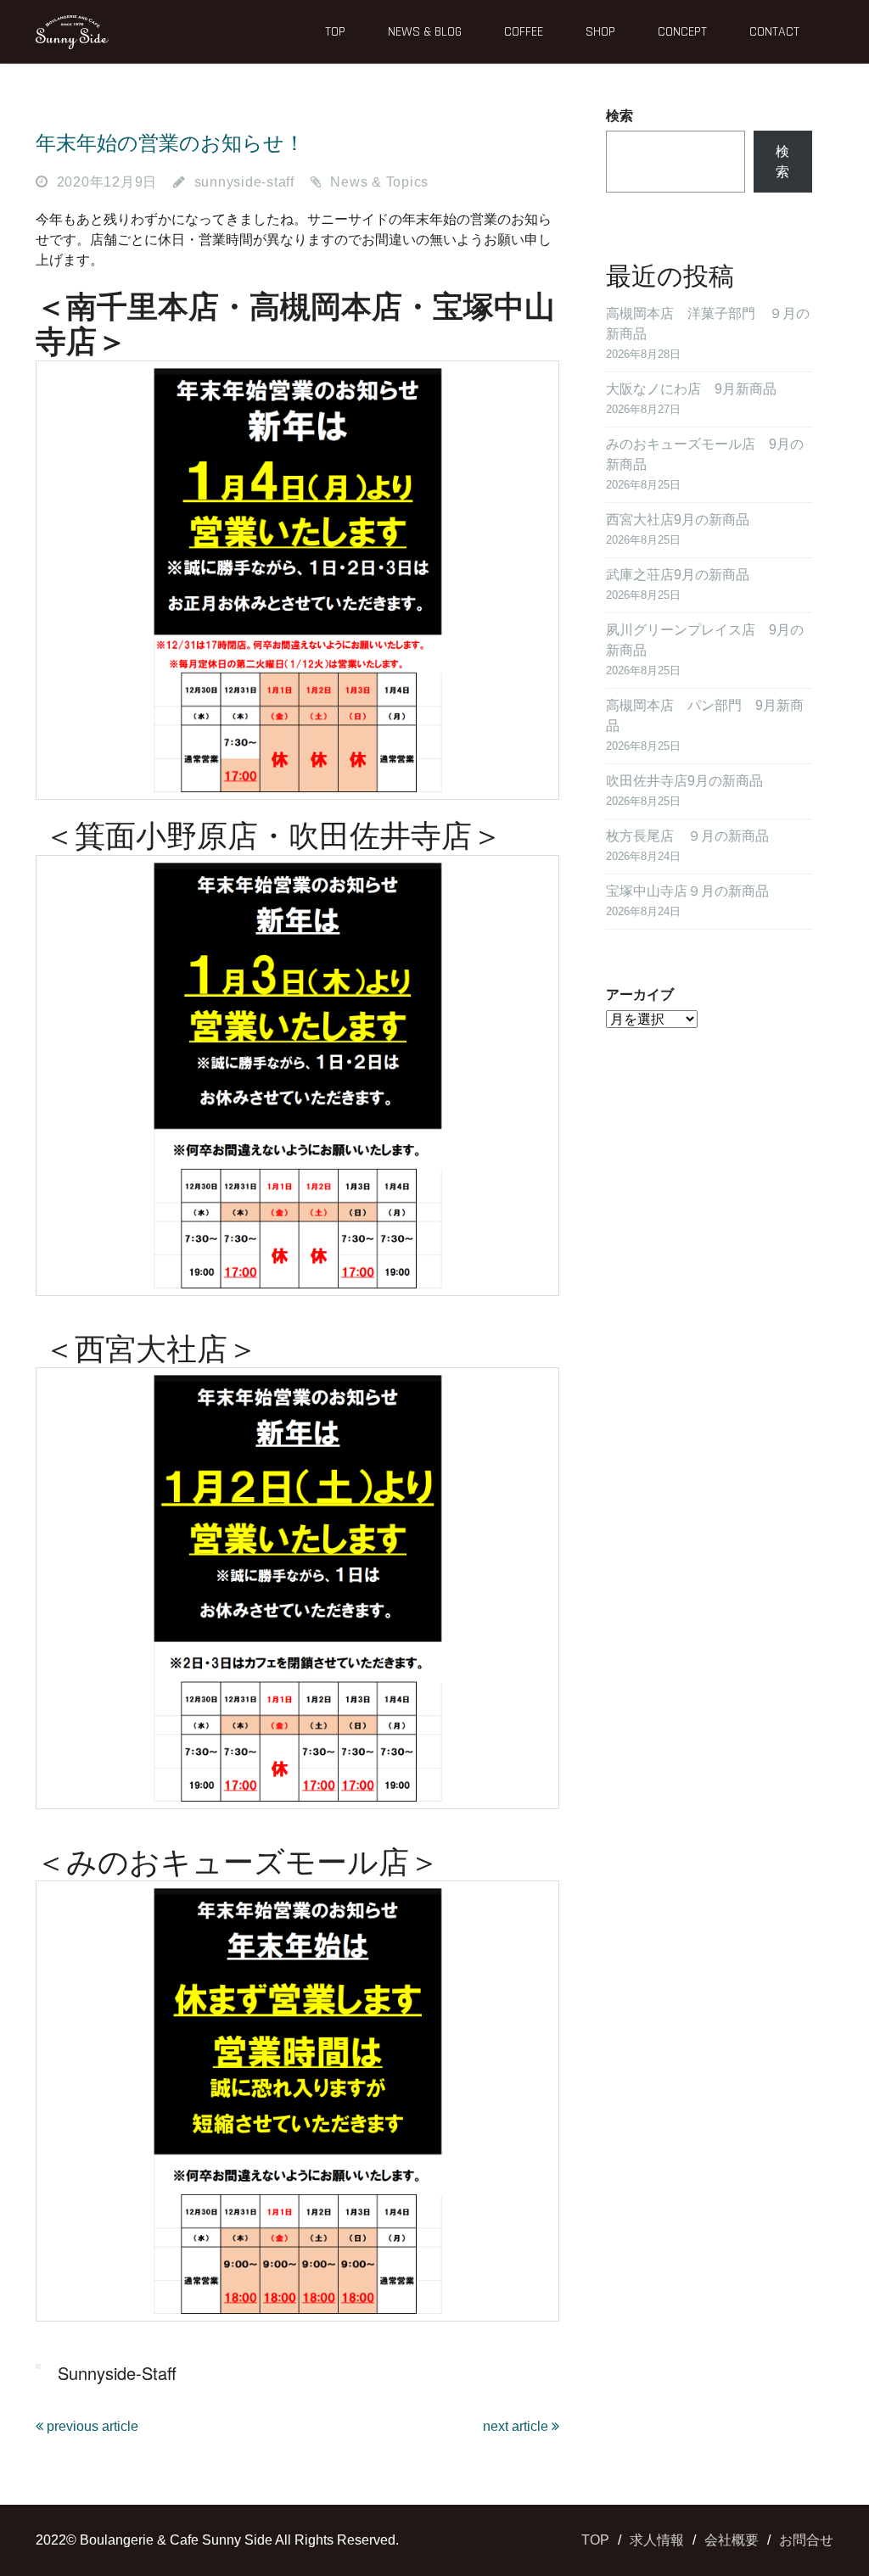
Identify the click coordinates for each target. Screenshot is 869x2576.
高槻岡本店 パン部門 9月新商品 (705, 715)
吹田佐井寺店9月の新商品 (684, 781)
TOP (335, 32)
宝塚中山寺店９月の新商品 (687, 891)
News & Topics (379, 182)
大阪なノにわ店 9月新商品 (691, 389)
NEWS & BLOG (425, 32)
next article (517, 2426)
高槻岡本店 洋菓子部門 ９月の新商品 (708, 324)
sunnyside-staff (244, 182)
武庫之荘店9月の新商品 (678, 575)
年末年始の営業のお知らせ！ (170, 143)
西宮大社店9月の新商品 (678, 520)
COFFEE (524, 32)
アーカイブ (640, 995)
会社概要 (732, 2540)
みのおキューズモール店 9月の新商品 (705, 454)
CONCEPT (682, 32)
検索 (620, 116)
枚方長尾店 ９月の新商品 (687, 836)
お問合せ (806, 2540)
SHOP (600, 32)
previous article (91, 2426)
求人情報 (657, 2540)
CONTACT (774, 32)
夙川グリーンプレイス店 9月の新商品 (705, 640)
